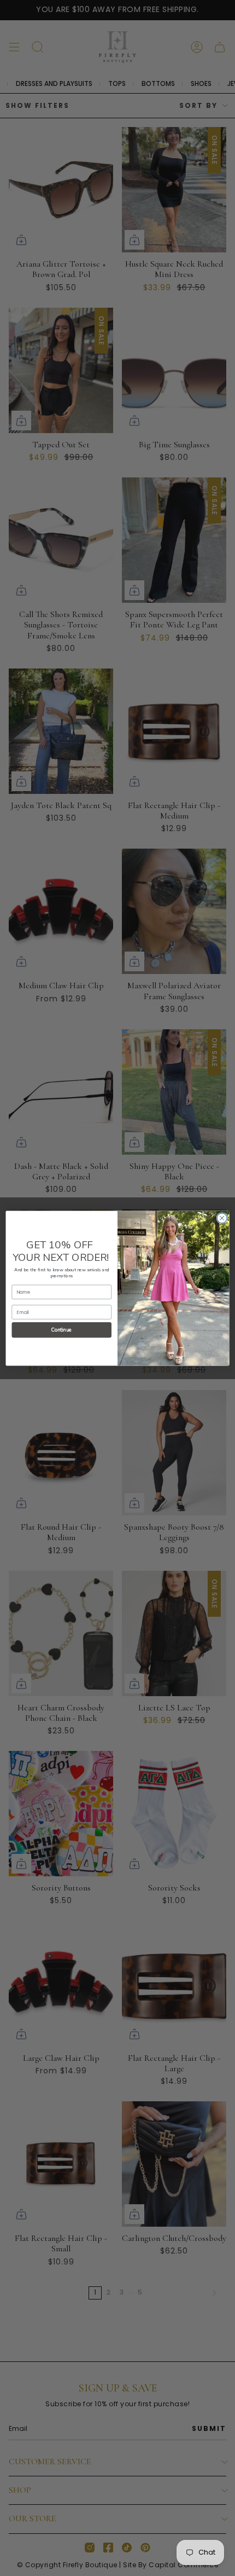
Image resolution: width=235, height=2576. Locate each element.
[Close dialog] (222, 1218)
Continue (62, 1330)
